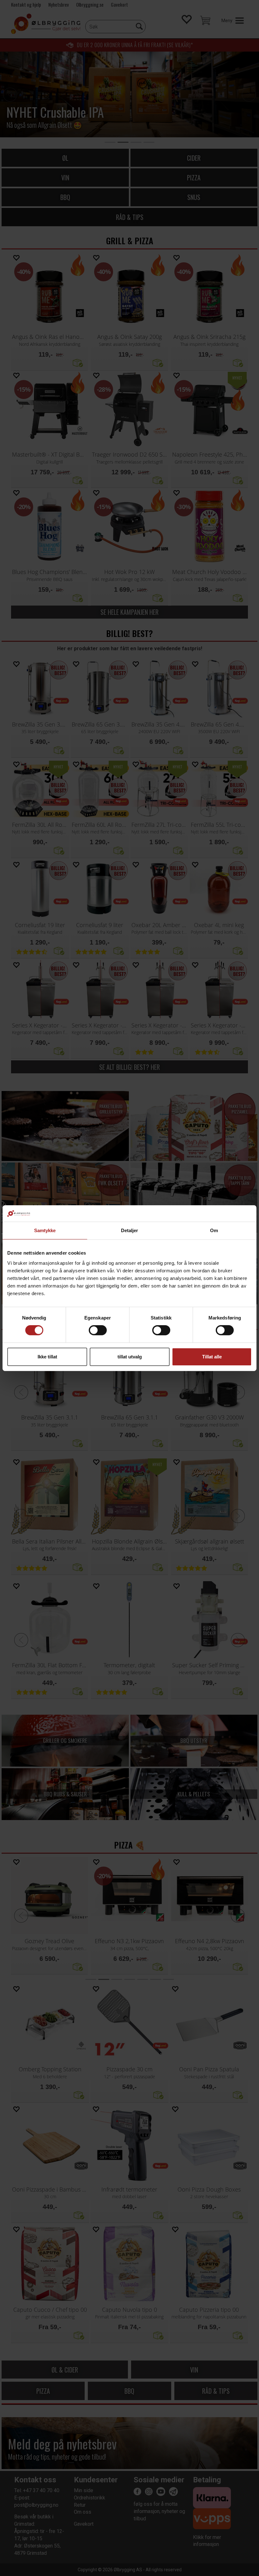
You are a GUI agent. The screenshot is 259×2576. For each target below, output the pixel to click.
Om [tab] (214, 1230)
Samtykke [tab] (45, 1230)
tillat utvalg (130, 1357)
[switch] (98, 1330)
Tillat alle (212, 1357)
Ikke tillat (47, 1357)
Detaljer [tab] (130, 1230)
